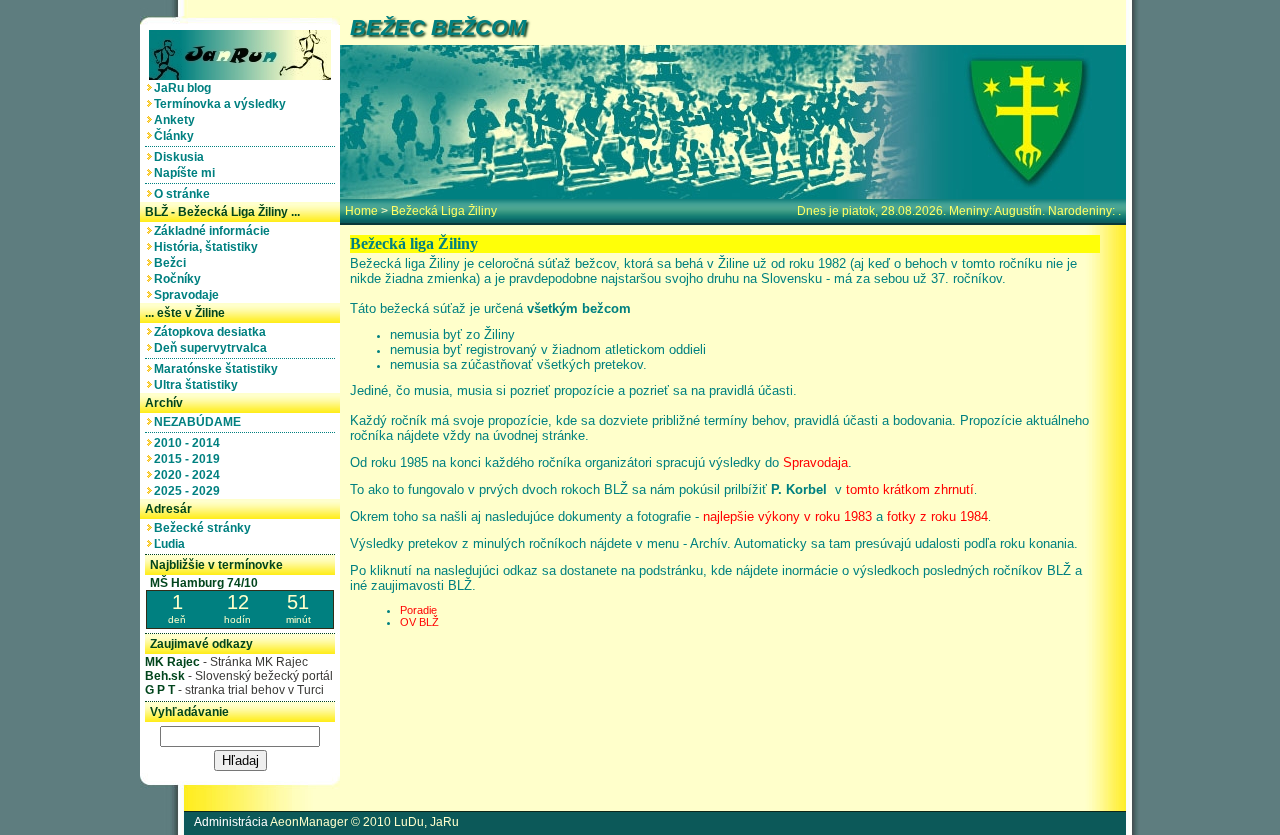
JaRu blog (185, 88)
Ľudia (172, 544)
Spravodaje (189, 295)
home (361, 211)
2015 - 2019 (190, 459)
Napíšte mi (187, 173)
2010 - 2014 (190, 443)
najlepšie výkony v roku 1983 (787, 516)
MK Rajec (172, 662)
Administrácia (231, 822)
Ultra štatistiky (199, 385)
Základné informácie (215, 231)
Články (177, 136)
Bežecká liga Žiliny (444, 211)
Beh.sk (165, 676)
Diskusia (182, 157)
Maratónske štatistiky (219, 369)
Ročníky (180, 279)
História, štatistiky (209, 247)
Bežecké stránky (205, 528)
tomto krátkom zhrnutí (910, 489)
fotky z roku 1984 (937, 516)
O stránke (185, 194)
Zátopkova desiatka (213, 332)
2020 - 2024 (190, 475)
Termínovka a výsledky (223, 104)
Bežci (173, 263)
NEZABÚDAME (200, 422)
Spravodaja (815, 462)
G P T (160, 690)
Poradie (418, 610)
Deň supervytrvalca (213, 348)
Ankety (177, 120)
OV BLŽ (419, 622)
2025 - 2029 (190, 491)
